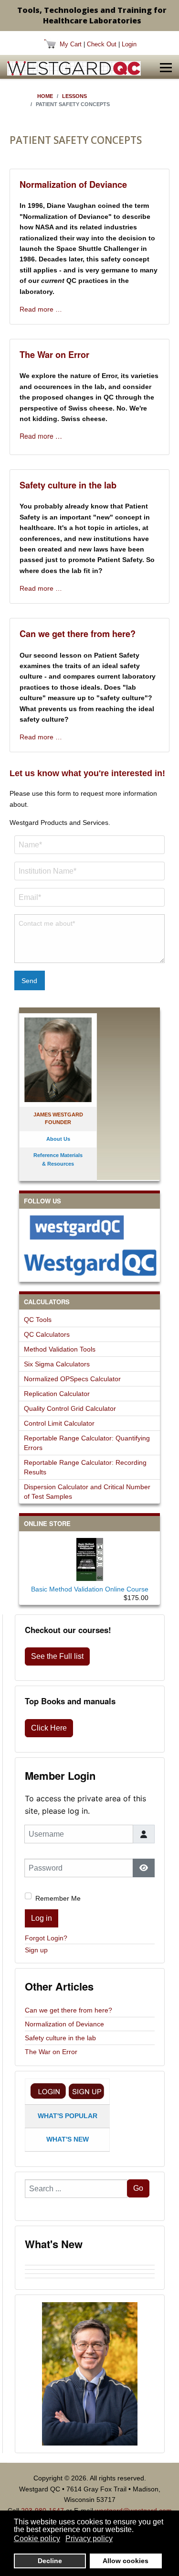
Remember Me (58, 1898)
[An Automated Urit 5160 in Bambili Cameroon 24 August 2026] (90, 2263)
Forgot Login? (46, 1938)
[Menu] (166, 68)
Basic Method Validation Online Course (90, 1589)
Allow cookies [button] (126, 2561)
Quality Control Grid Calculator (70, 1408)
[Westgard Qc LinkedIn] (89, 1262)
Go (138, 2188)
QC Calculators (47, 1334)
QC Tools (38, 1320)
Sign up (36, 1950)
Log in (42, 1918)
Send (29, 981)
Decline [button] (50, 2561)
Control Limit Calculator (59, 1423)
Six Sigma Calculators (57, 1364)
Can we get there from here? (78, 634)
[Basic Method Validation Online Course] (90, 1558)
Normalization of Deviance (73, 184)
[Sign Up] (86, 2091)
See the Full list (57, 1656)
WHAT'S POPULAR (68, 2116)
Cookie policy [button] (37, 2538)
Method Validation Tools (60, 1349)
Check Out (102, 44)
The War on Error (54, 355)
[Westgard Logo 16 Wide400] (74, 68)
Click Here (49, 1728)
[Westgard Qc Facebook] (89, 1227)
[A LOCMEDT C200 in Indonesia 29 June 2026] (90, 2280)
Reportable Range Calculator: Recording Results (85, 1467)
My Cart (71, 44)
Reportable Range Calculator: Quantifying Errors (87, 1443)
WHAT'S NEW (68, 2139)
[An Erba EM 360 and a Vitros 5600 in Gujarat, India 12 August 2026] (90, 2272)
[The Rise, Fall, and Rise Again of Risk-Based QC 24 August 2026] (90, 2267)
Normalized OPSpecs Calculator (72, 1379)
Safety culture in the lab (68, 485)
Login (129, 44)
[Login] (48, 2091)
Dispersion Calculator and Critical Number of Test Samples (87, 1492)
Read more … (41, 309)
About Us (58, 1139)
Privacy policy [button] (89, 2538)
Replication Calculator (57, 1394)
